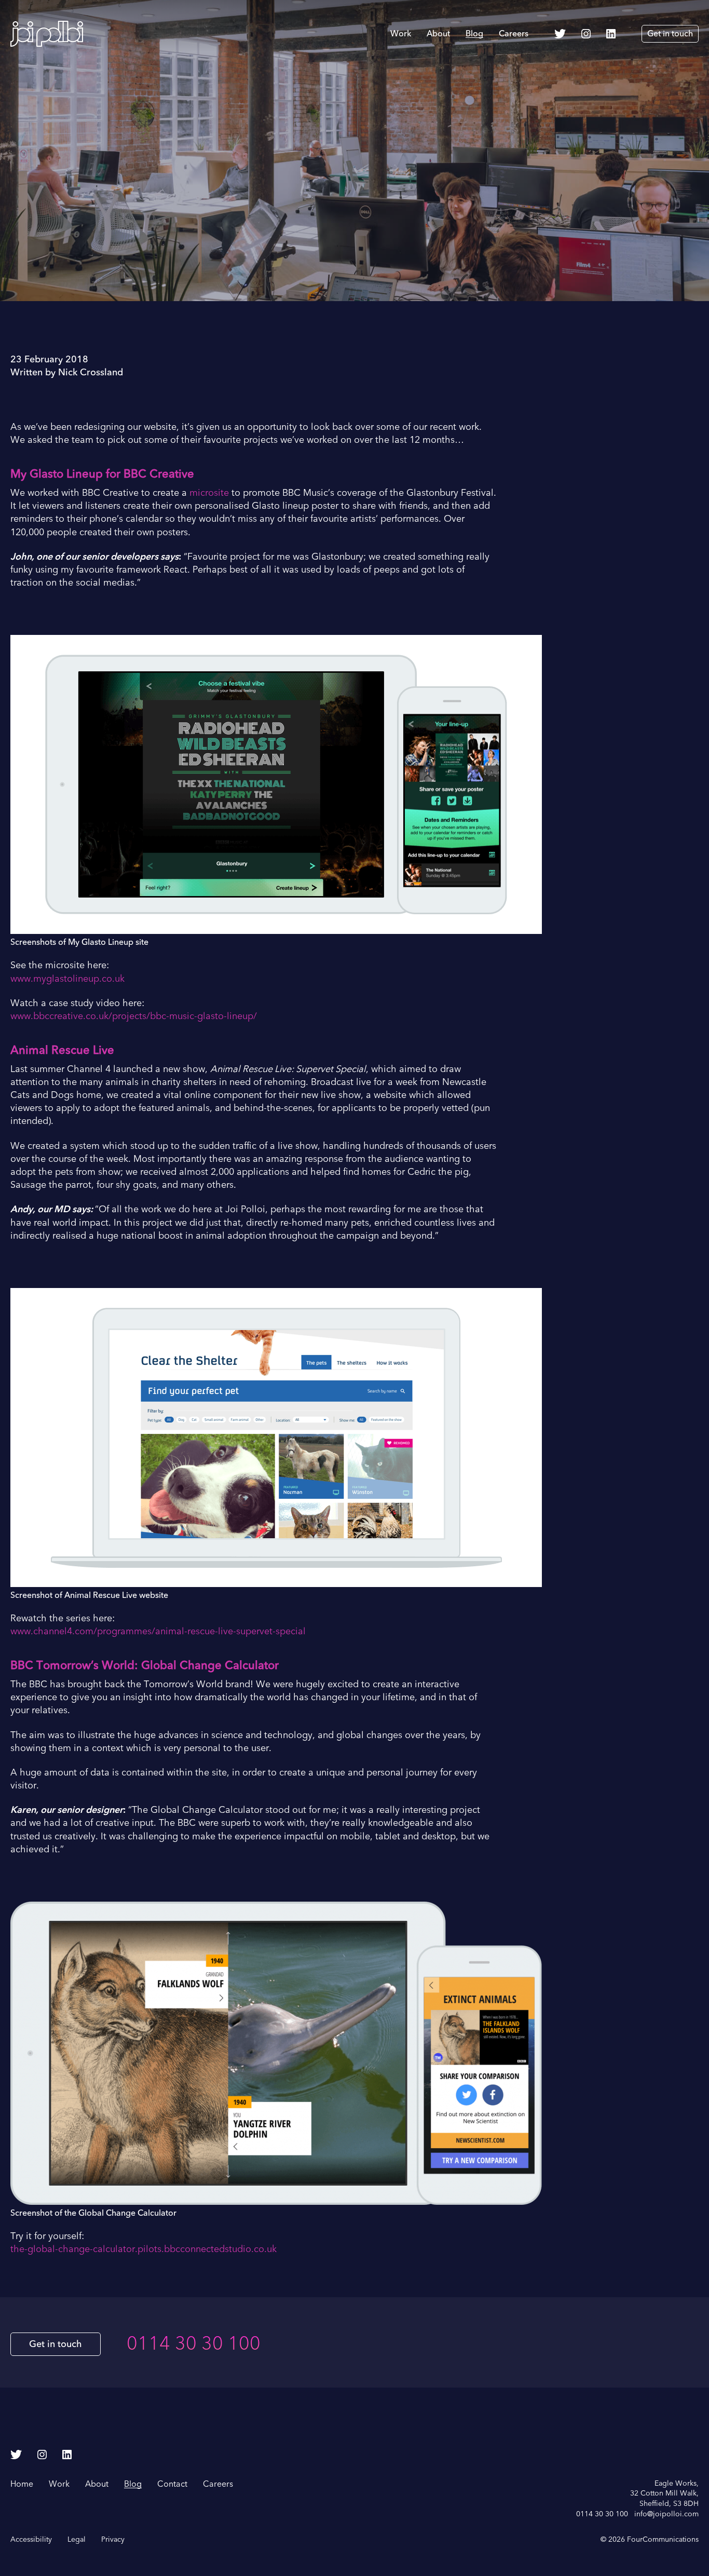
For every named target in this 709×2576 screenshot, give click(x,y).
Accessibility (31, 2539)
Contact (172, 2484)
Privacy (113, 2539)
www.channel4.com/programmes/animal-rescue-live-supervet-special (158, 1631)
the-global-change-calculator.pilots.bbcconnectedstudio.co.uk (144, 2249)
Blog (474, 34)
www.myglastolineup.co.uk (67, 979)
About (438, 34)
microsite (209, 493)
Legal (77, 2539)
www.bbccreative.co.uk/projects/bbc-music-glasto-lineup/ (134, 1016)
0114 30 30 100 (194, 2344)
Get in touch (670, 34)
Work (401, 34)
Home (22, 2484)
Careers (514, 34)
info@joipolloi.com (666, 2514)
